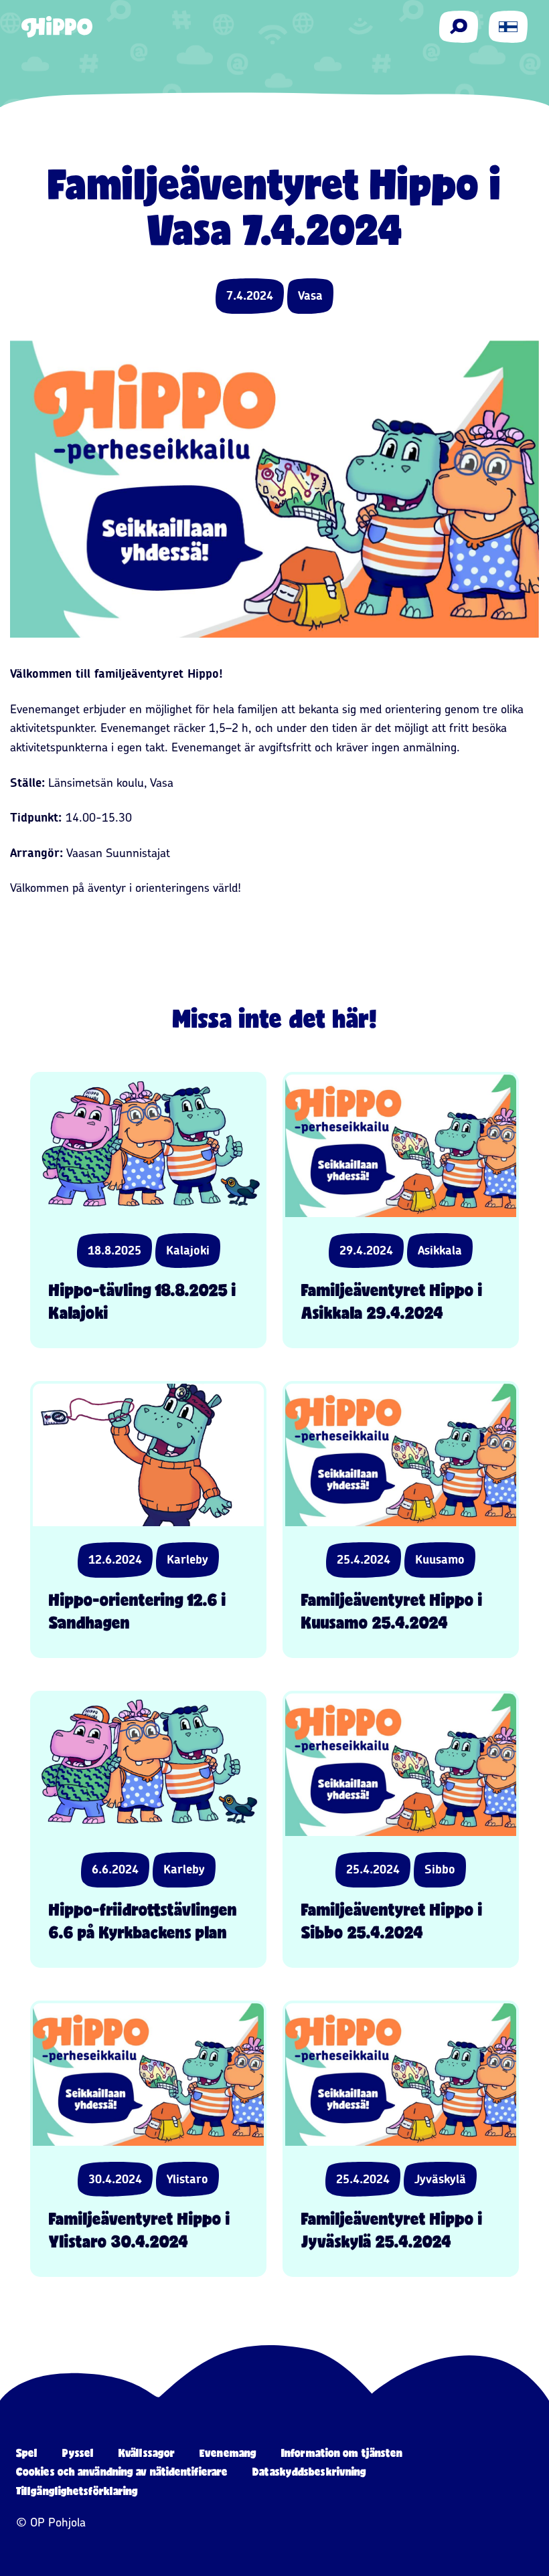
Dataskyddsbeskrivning (309, 2471)
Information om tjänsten (342, 2453)
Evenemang (228, 2453)
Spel (27, 2453)
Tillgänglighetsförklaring (77, 2491)
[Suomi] (508, 27)
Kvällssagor (147, 2453)
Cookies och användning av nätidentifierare (122, 2471)
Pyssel (78, 2453)
